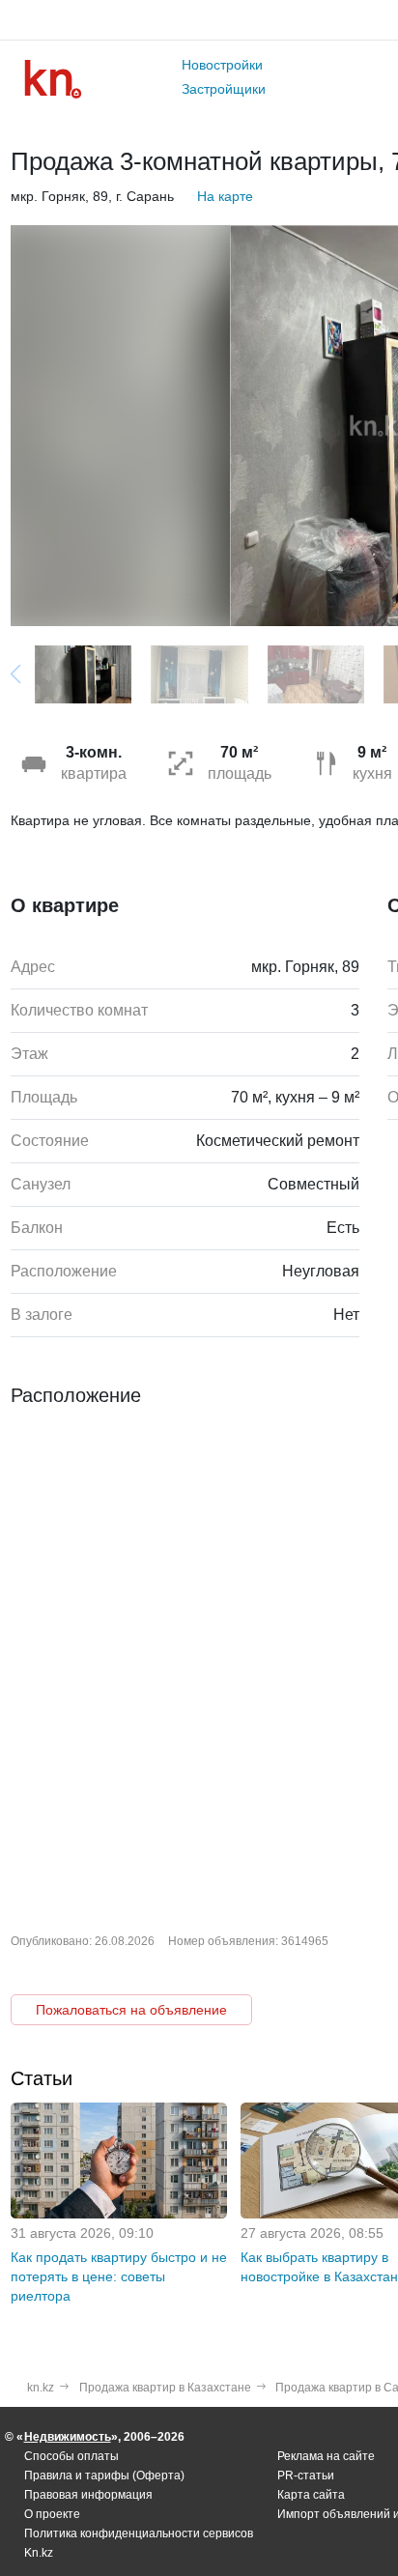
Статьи (42, 2078)
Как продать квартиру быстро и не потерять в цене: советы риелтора (119, 2276)
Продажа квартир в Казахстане (165, 2388)
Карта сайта (311, 2495)
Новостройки (222, 65)
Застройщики (224, 89)
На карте (225, 196)
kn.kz (41, 2388)
